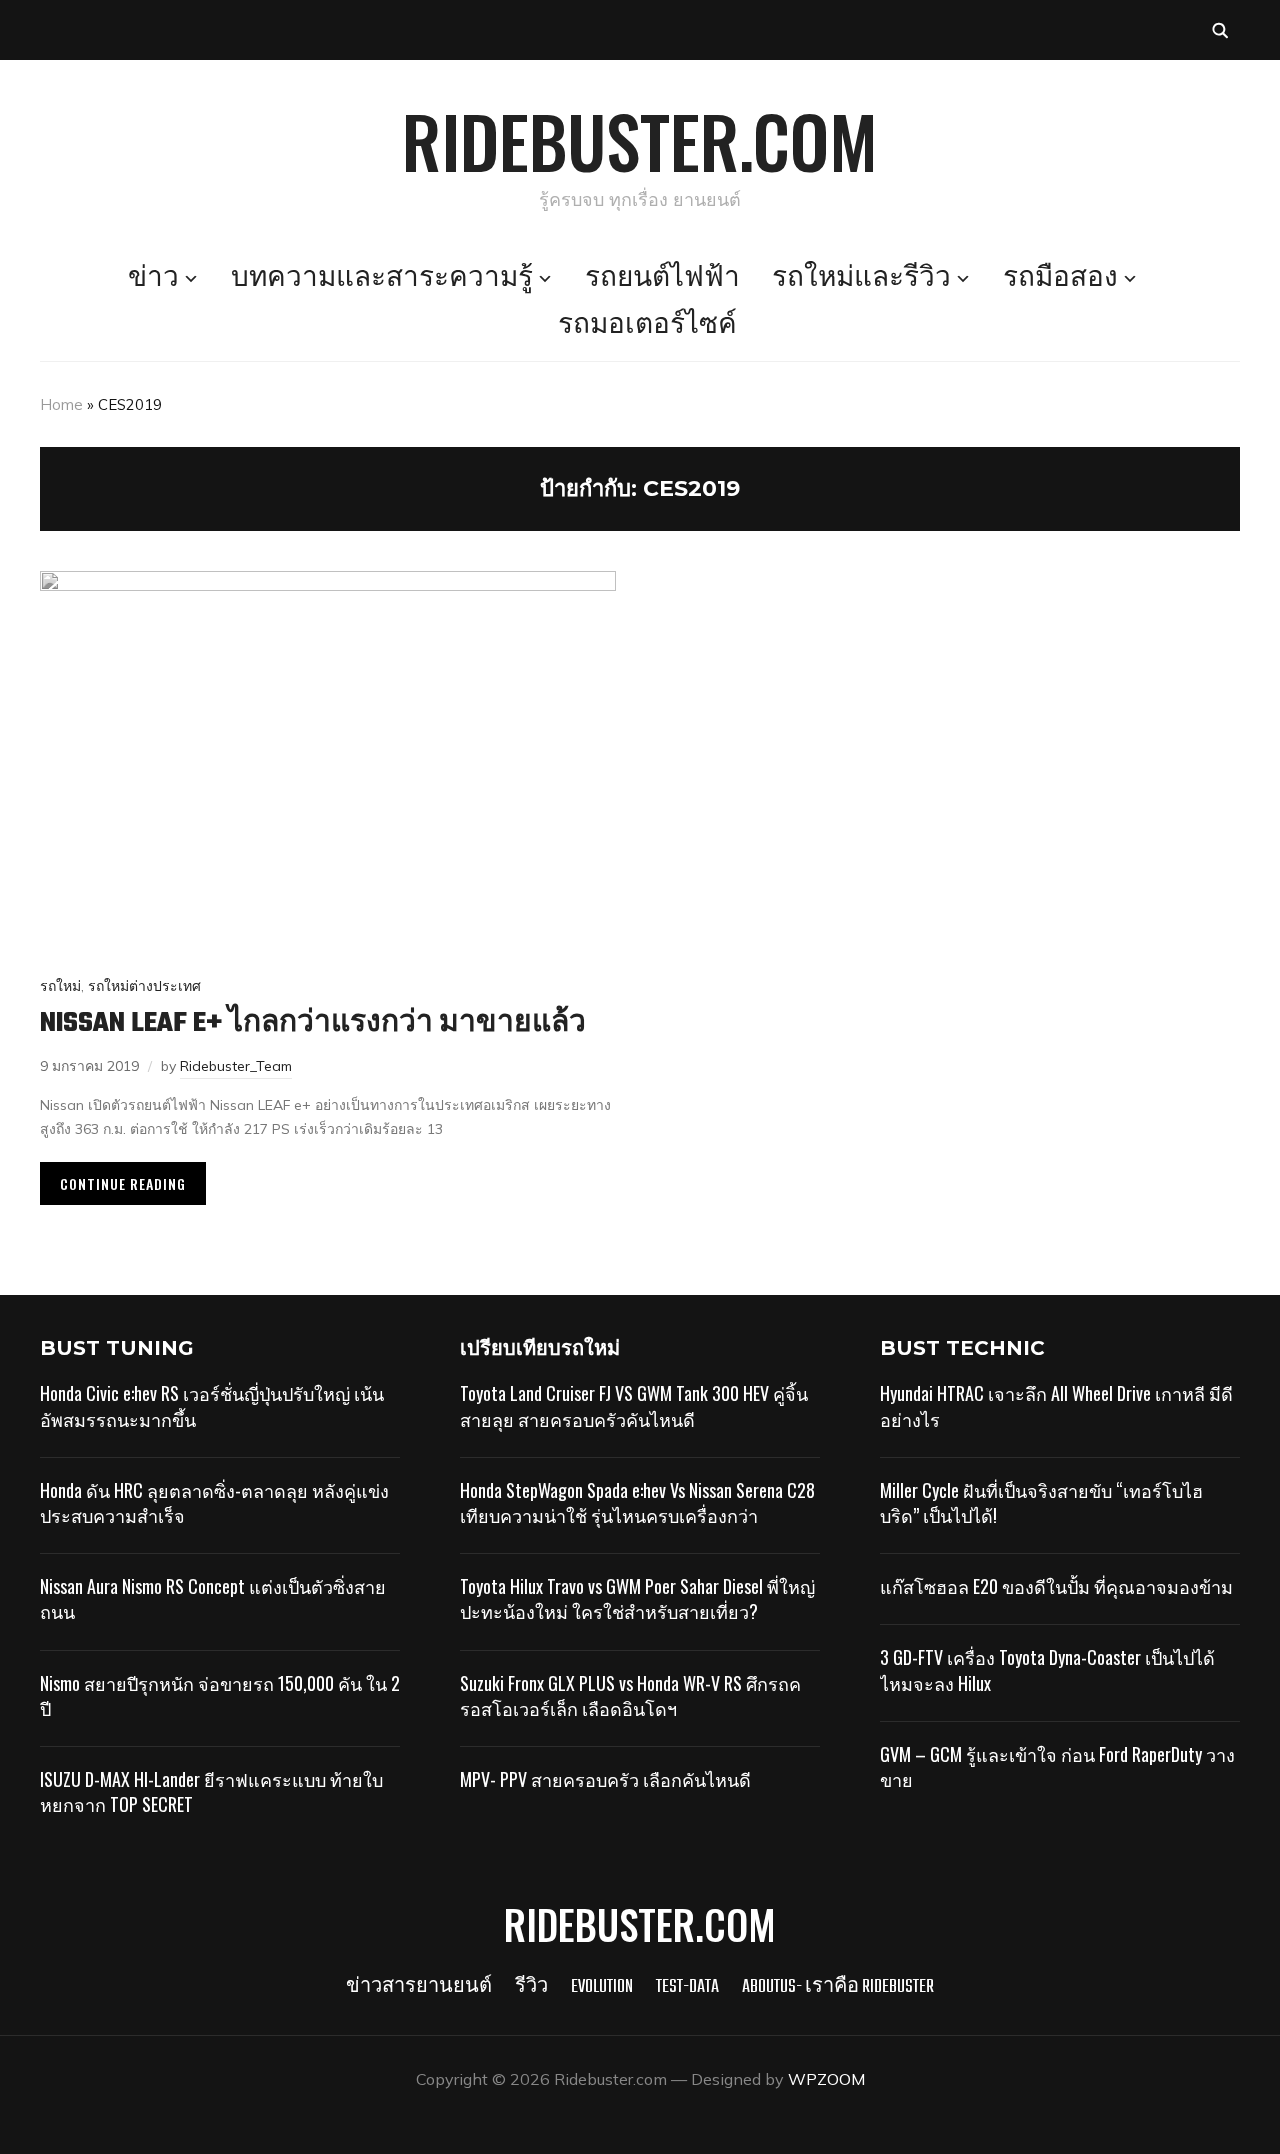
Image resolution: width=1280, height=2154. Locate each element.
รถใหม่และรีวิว (861, 279)
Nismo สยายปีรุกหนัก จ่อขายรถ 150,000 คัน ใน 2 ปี (220, 1695)
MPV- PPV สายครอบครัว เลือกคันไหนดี (605, 1779)
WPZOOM (826, 2079)
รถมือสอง (1060, 279)
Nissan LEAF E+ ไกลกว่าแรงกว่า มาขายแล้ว (313, 1023)
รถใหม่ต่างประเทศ (144, 986)
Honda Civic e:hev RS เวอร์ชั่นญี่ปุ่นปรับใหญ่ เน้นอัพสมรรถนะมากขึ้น (212, 1405)
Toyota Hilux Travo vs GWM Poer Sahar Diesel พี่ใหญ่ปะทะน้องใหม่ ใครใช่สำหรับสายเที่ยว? (637, 1598)
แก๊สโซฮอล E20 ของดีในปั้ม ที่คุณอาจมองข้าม (1056, 1586)
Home (61, 404)
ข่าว (153, 279)
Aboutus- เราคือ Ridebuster (838, 1987)
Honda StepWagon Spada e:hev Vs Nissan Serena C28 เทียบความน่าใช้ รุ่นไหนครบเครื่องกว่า (637, 1502)
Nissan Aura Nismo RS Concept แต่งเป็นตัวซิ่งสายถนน (213, 1598)
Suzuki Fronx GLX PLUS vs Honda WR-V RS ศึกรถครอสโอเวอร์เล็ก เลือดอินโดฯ (630, 1695)
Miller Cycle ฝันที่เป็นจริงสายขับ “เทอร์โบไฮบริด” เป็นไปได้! (1041, 1502)
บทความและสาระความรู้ (382, 279)
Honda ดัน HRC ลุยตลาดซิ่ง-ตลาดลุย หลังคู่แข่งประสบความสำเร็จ (214, 1502)
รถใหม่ (60, 986)
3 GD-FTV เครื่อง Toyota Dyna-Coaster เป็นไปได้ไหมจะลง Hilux (1047, 1669)
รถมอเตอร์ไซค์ (647, 326)
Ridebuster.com (640, 140)
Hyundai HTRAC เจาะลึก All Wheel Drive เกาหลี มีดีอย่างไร (1056, 1405)
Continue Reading (123, 1183)
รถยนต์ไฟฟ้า (662, 279)
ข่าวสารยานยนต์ (419, 1987)
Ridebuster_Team (236, 1066)
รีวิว (531, 1987)
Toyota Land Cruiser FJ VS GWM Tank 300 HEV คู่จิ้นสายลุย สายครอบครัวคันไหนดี (634, 1405)
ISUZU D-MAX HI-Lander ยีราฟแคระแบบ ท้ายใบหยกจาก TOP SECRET (211, 1791)
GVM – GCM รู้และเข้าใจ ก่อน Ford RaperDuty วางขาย (1057, 1766)
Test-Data (687, 1987)
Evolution (602, 1987)
